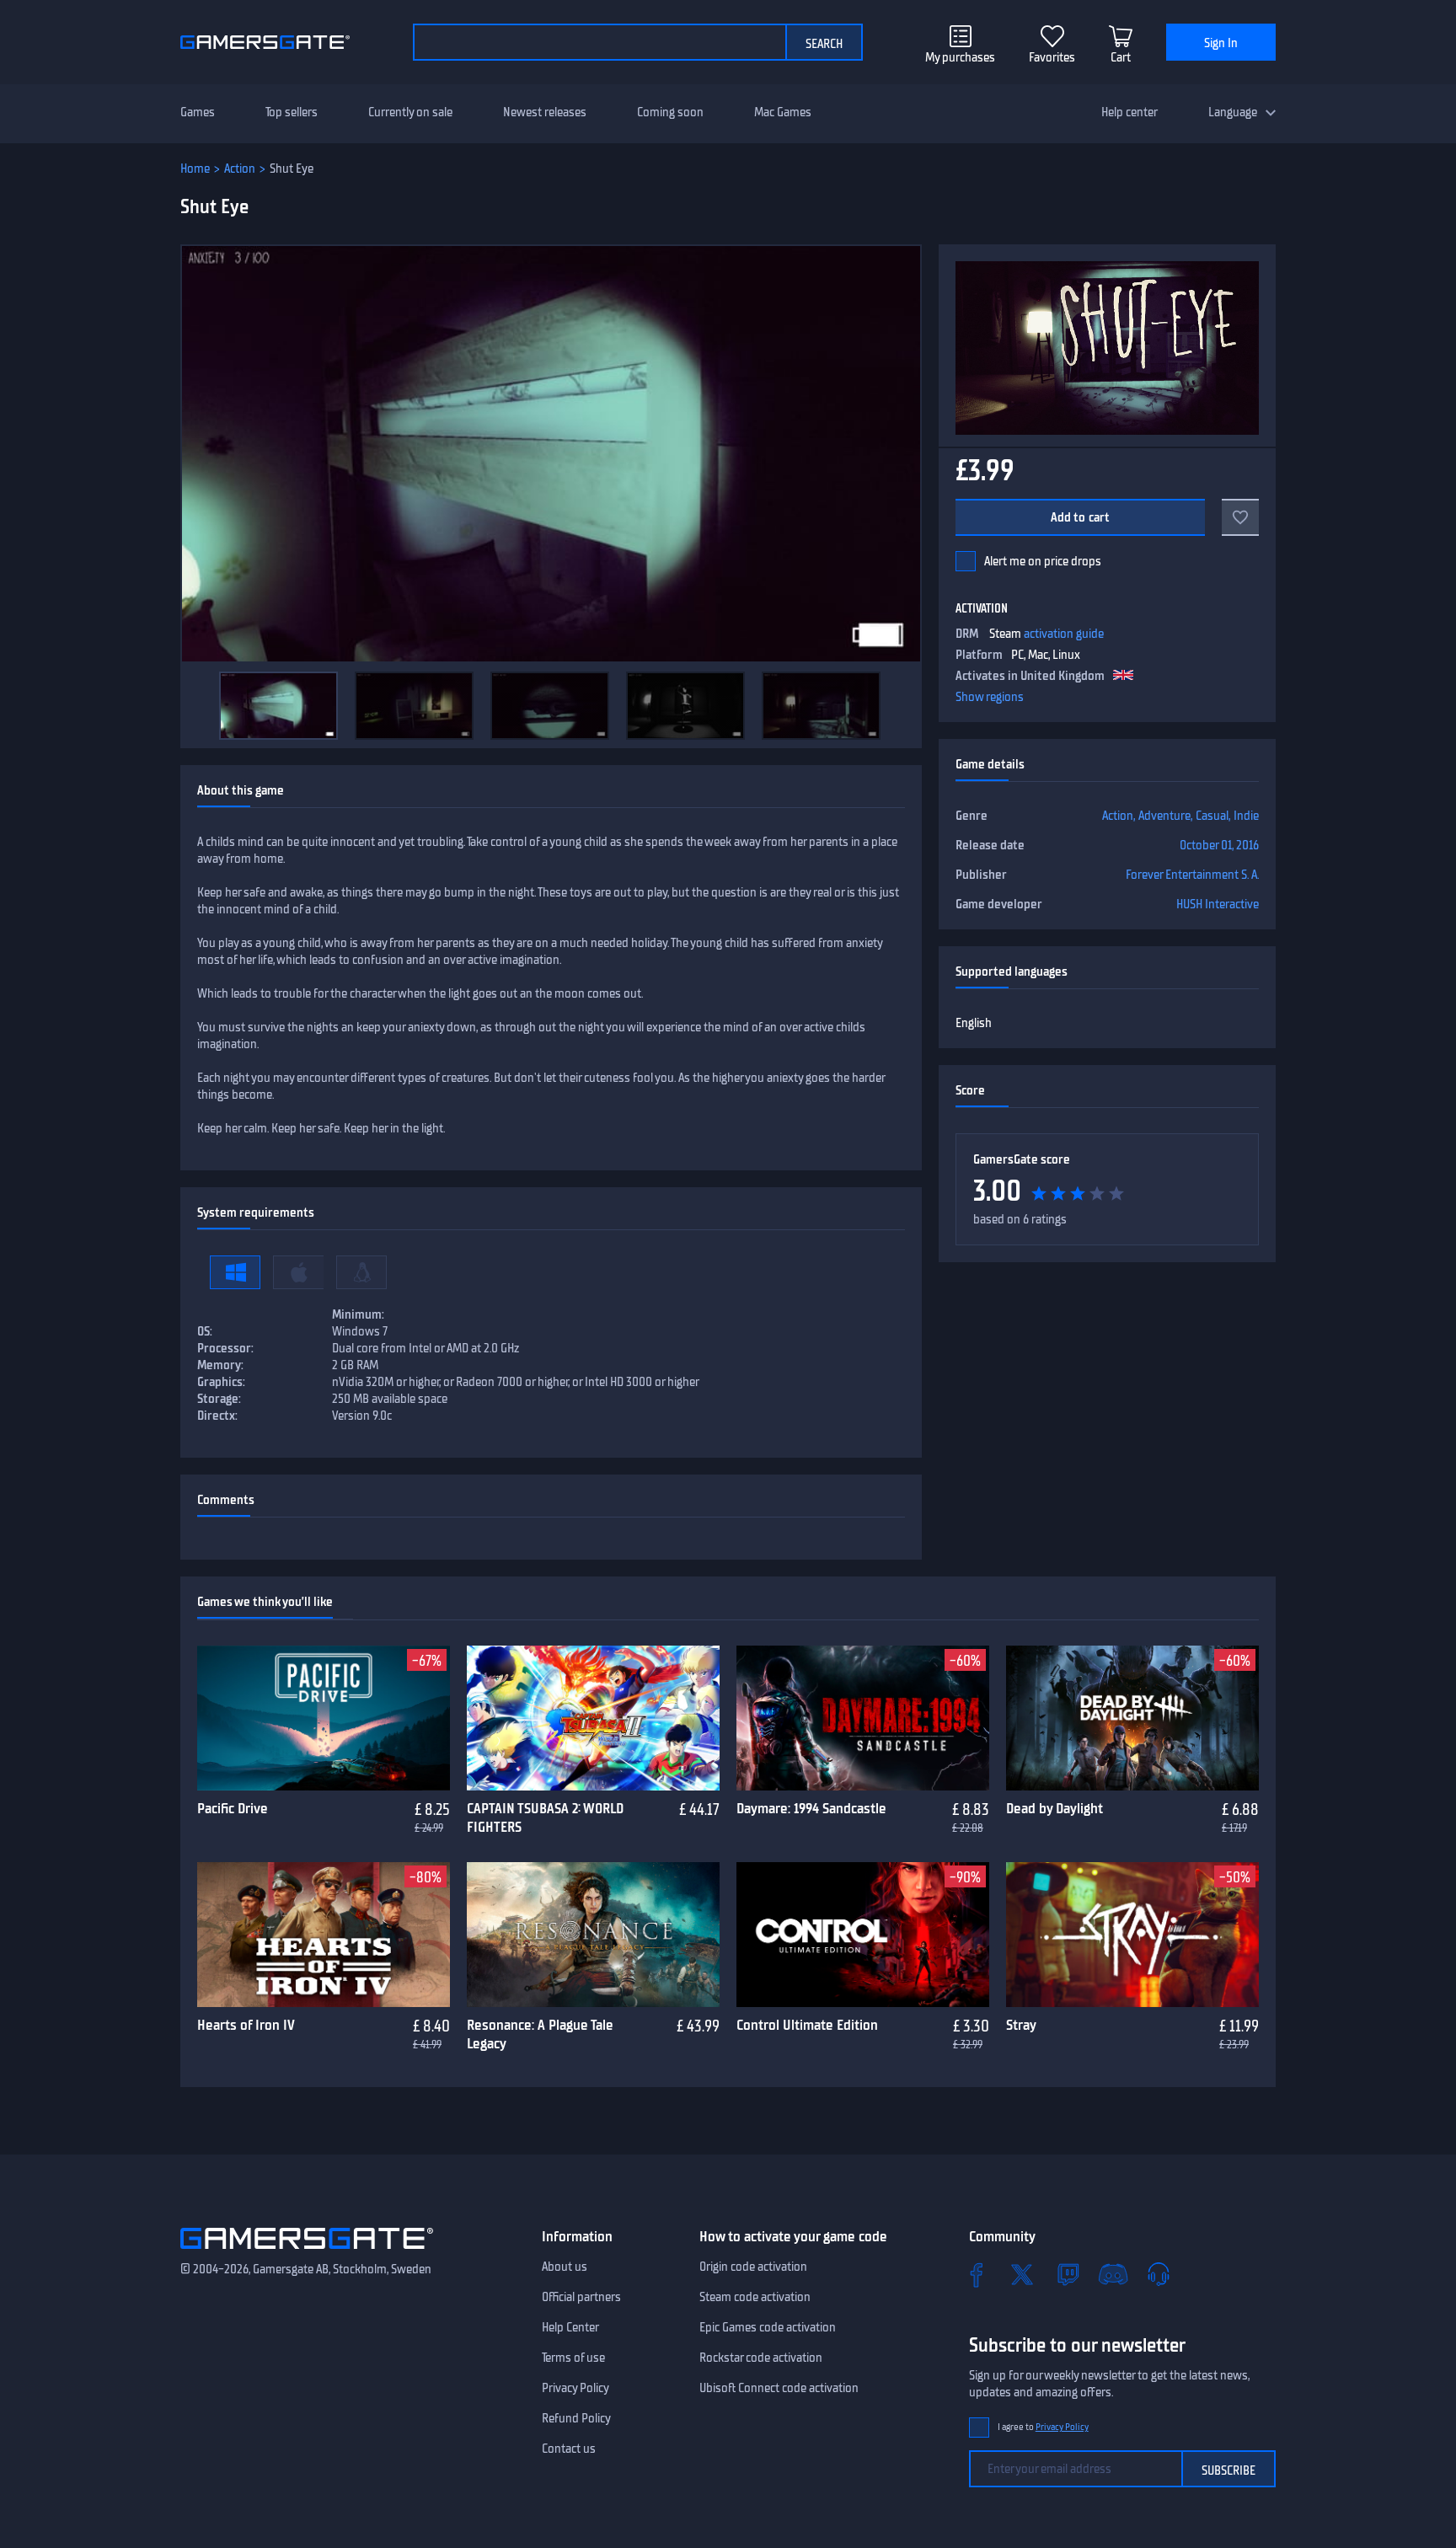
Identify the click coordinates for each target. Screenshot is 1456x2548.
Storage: (219, 1399)
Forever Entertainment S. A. (1192, 875)
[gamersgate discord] (1113, 2274)
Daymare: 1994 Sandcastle (811, 1808)
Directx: (217, 1416)
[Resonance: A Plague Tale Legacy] (593, 1935)
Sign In (1221, 43)
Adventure (1164, 816)
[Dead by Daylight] (1132, 1718)
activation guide (1064, 634)
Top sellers (292, 112)
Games (198, 112)
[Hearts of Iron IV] (324, 1935)
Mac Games (783, 112)
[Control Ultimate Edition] (863, 1935)
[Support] (1159, 2274)
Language (1233, 112)
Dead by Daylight (1055, 1808)
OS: (205, 1331)
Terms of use (573, 2358)
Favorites (1052, 57)
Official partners (581, 2297)
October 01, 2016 (1219, 845)
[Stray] (1132, 1935)
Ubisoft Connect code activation (779, 2388)
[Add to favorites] (1240, 517)
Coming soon (670, 112)
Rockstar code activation (761, 2358)
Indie (1246, 816)
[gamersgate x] (1022, 2274)
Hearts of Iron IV (246, 2025)
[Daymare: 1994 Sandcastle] (863, 1718)
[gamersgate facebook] (977, 2274)
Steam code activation (755, 2297)
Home (195, 169)
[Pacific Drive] (324, 1718)
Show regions (990, 697)
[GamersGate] (307, 2252)
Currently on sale (410, 112)
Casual (1212, 816)
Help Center (570, 2327)
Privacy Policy (575, 2388)
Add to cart (1081, 517)
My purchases (960, 57)
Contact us (569, 2449)
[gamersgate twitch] (1068, 2274)
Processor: (225, 1348)
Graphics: (221, 1382)
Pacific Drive (233, 1808)
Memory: (220, 1365)
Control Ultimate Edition (807, 2025)
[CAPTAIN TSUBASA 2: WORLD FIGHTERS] (593, 1718)
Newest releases (545, 112)
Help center (1129, 112)
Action (240, 169)
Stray (1021, 2025)
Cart (1121, 57)
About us (565, 2267)
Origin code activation (753, 2267)
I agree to (1043, 2427)
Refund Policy (576, 2418)
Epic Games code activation (768, 2327)
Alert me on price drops (1043, 561)
